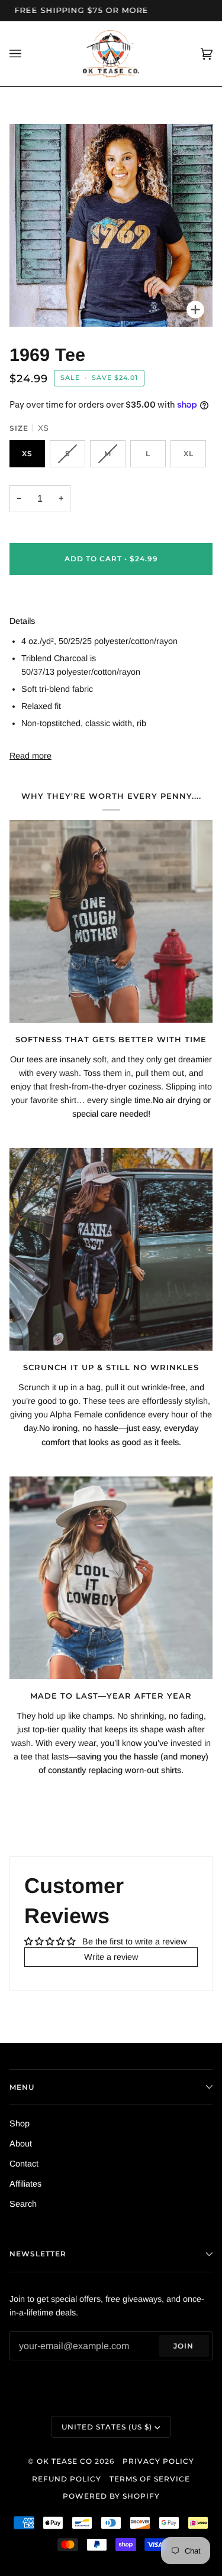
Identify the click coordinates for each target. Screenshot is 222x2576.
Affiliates (25, 2184)
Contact (24, 2164)
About (21, 2144)
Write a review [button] (111, 1957)
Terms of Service (150, 2479)
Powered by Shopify (111, 2496)
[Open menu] (27, 54)
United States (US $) (107, 2427)
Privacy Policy (158, 2461)
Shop (20, 2123)
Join (184, 2346)
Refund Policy (67, 2479)
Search (23, 2204)
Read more (30, 756)
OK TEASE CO (65, 2461)
